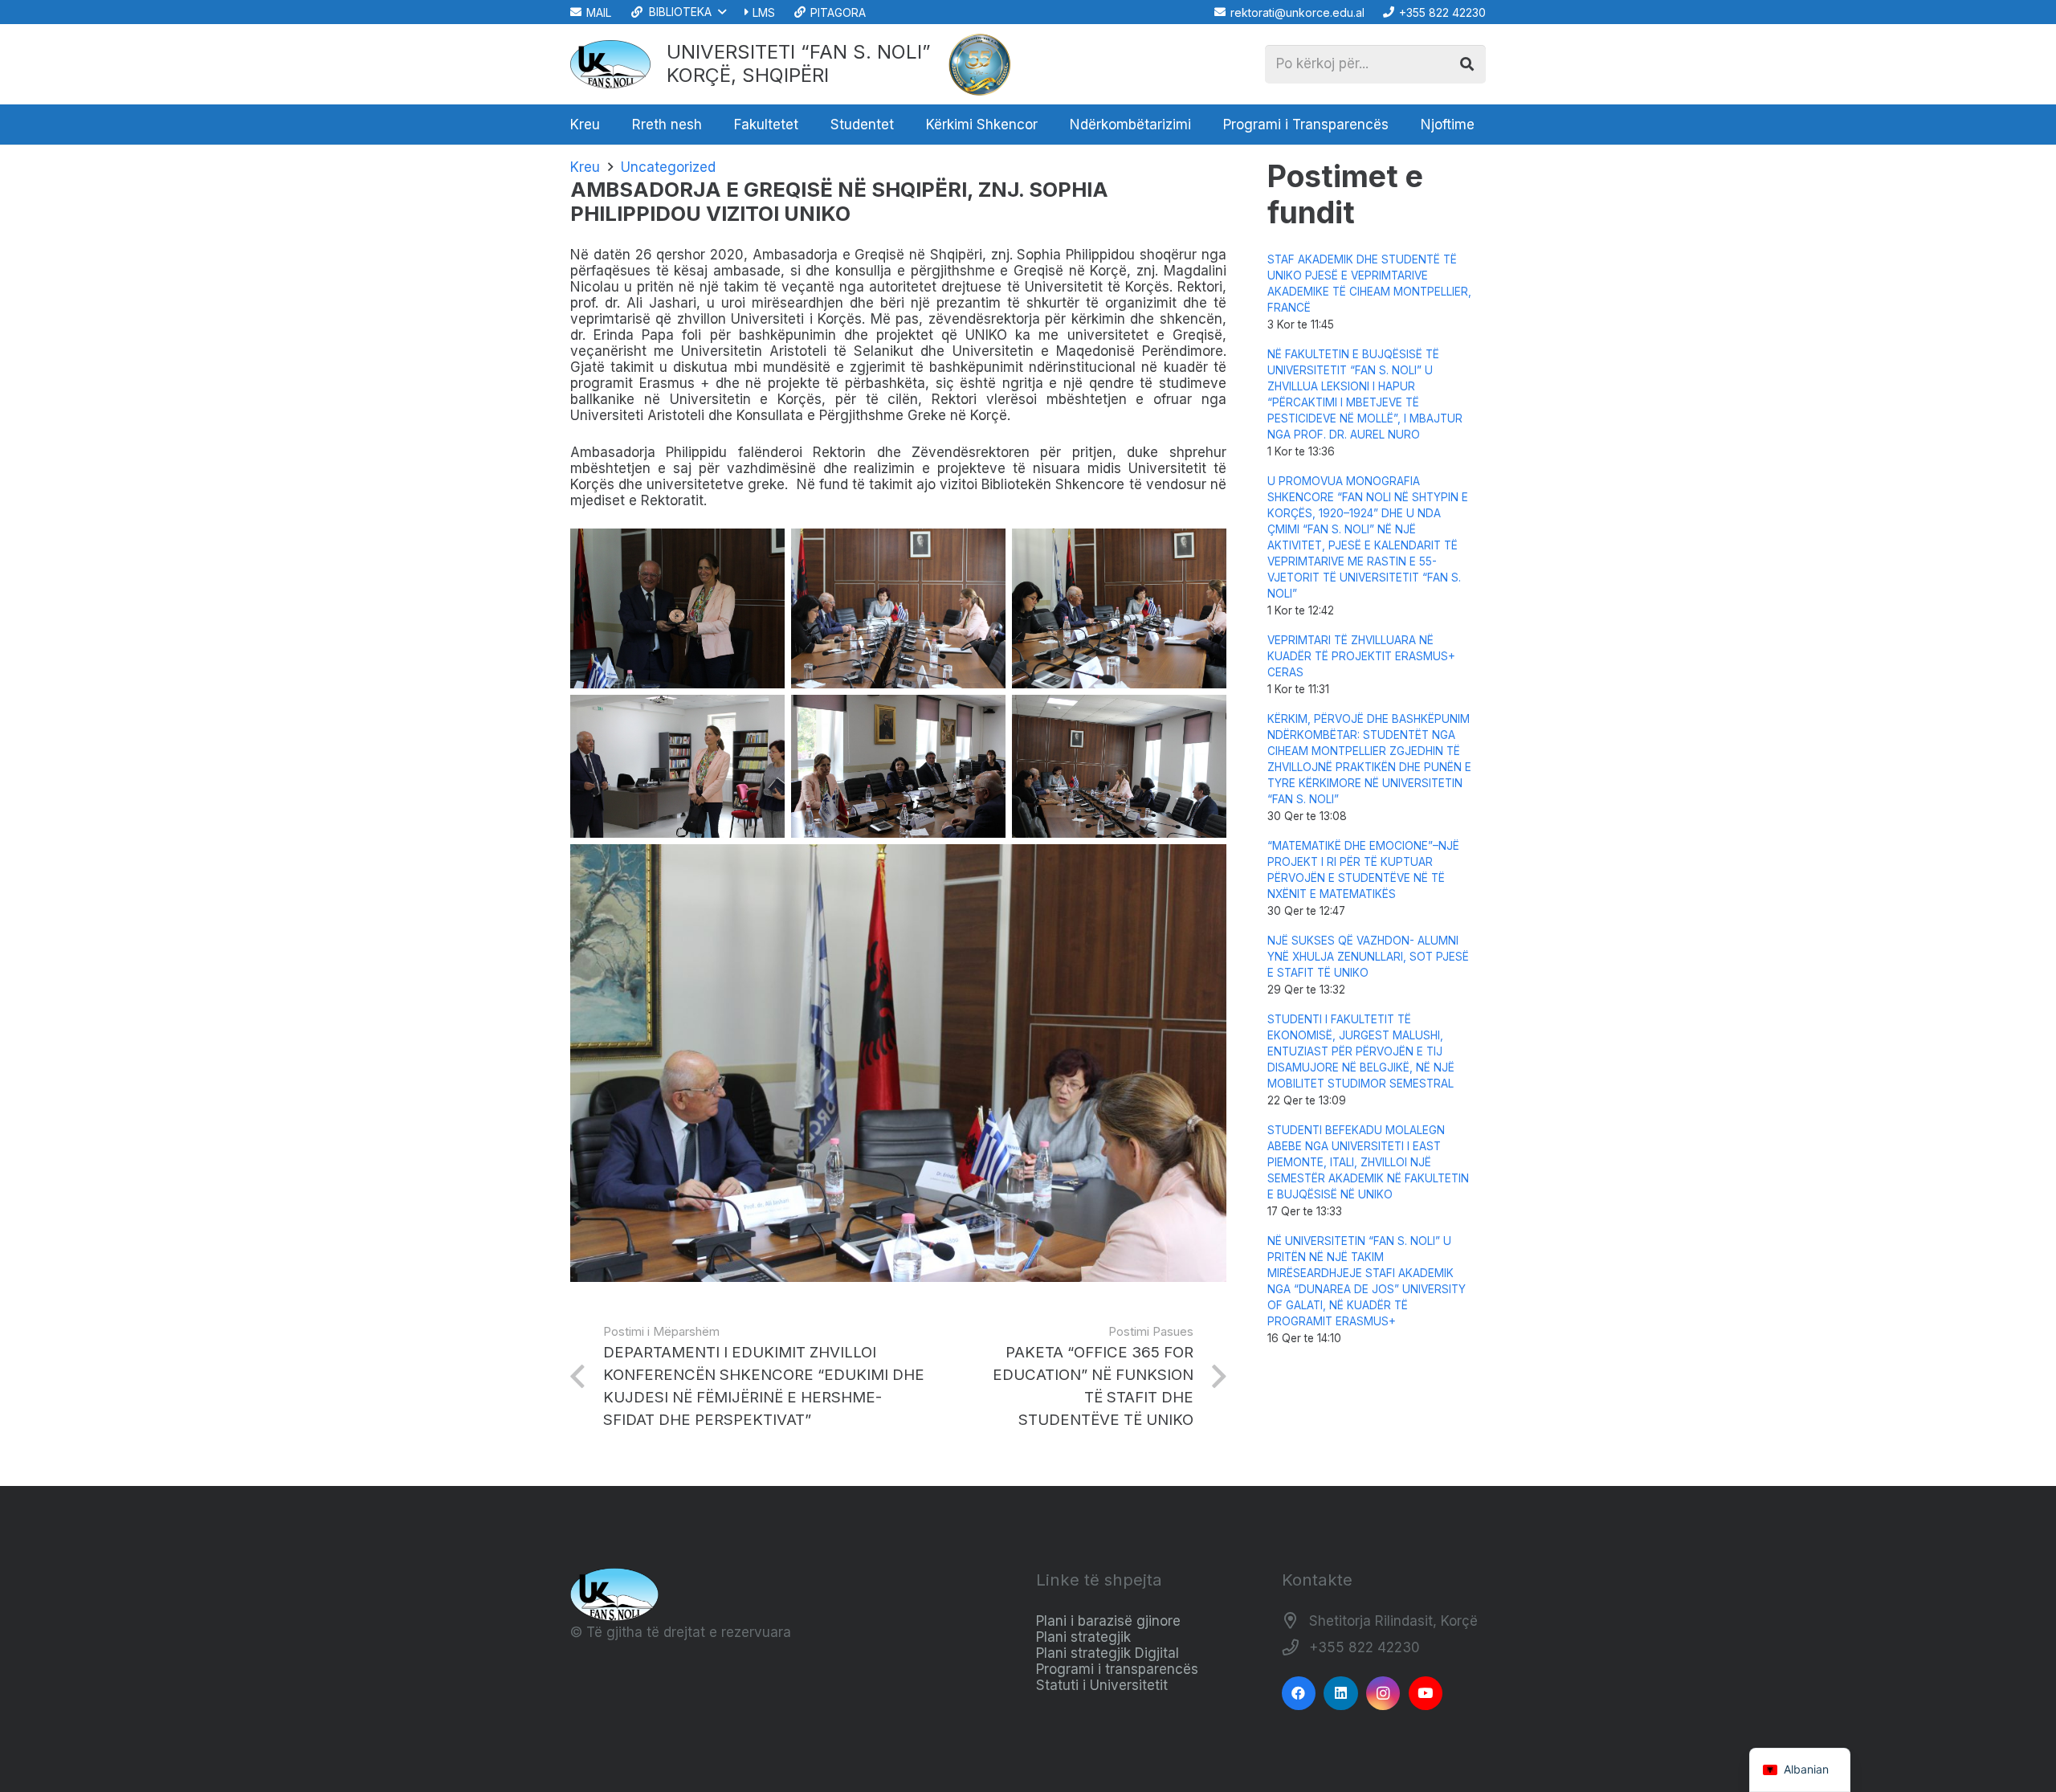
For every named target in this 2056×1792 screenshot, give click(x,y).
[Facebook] (1299, 1694)
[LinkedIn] (1341, 1694)
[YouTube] (1426, 1694)
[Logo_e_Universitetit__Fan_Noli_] (610, 64)
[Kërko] (1467, 64)
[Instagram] (1383, 1694)
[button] (677, 12)
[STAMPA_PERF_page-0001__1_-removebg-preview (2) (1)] (980, 64)
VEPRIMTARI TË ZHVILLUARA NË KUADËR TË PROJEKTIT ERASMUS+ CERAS (1361, 656)
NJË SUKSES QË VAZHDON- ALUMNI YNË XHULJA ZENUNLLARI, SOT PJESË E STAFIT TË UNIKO (1368, 957)
